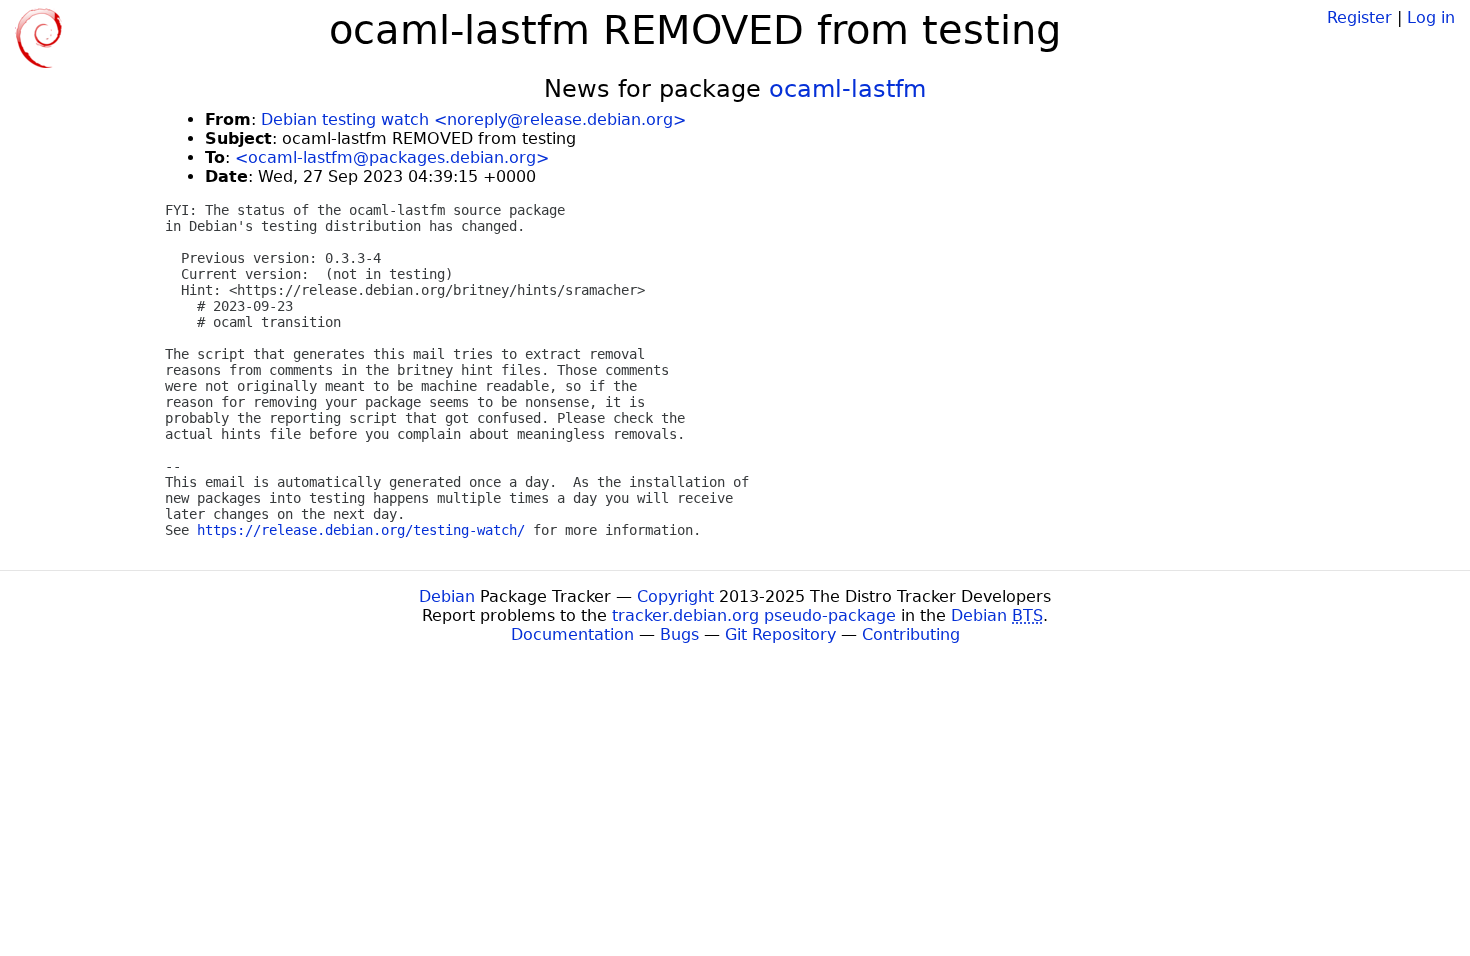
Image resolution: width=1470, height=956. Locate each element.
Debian (447, 596)
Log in (1431, 17)
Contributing (911, 634)
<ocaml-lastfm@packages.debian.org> (392, 157)
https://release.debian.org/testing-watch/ (361, 530)
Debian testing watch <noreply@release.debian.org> (473, 119)
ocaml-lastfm (847, 89)
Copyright (675, 596)
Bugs (679, 634)
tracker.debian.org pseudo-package (754, 615)
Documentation (572, 634)
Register (1359, 17)
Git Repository (780, 634)
